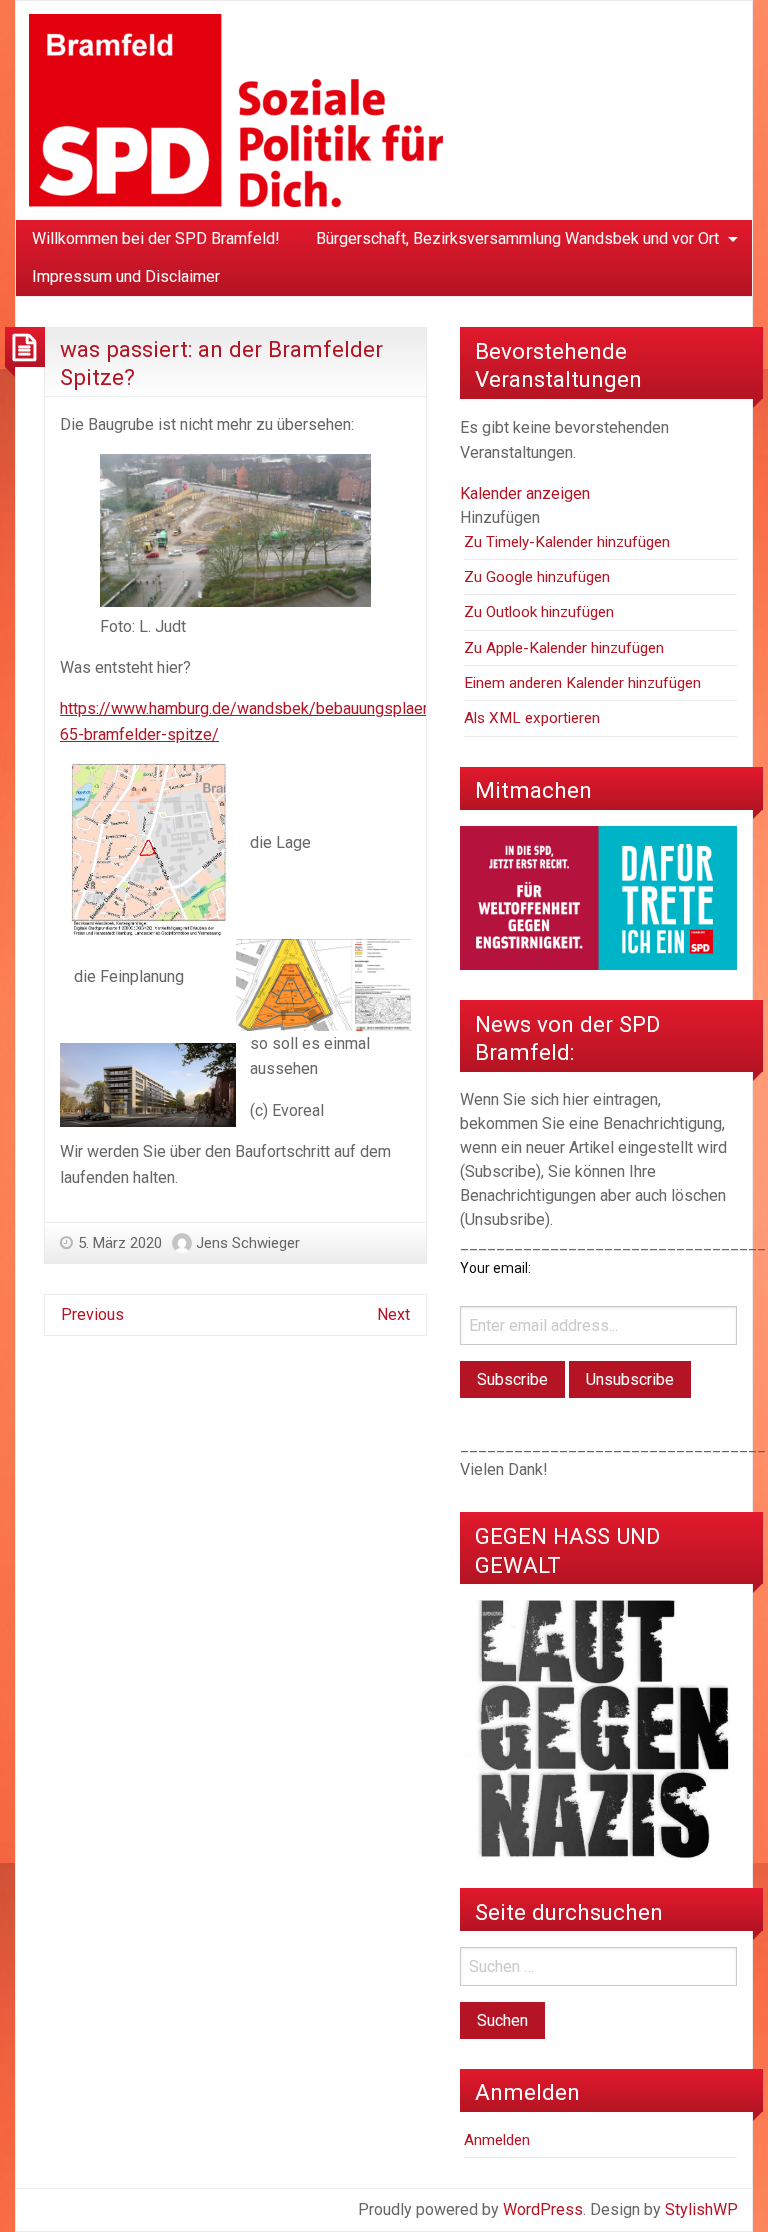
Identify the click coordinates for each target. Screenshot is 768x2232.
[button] (500, 517)
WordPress (543, 2209)
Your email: (495, 1268)
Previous (92, 1314)
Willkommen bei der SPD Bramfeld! (156, 238)
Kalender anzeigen (525, 493)
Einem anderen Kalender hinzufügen (582, 683)
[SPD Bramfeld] (236, 109)
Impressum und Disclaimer (126, 276)
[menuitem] (156, 239)
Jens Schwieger (248, 1243)
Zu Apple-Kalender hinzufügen (564, 648)
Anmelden (497, 2140)
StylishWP (701, 2209)
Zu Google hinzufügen (537, 577)
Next (393, 1314)
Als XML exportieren (532, 718)
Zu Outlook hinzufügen (539, 612)
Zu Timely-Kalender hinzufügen (567, 542)
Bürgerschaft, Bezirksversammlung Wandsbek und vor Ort (517, 238)
